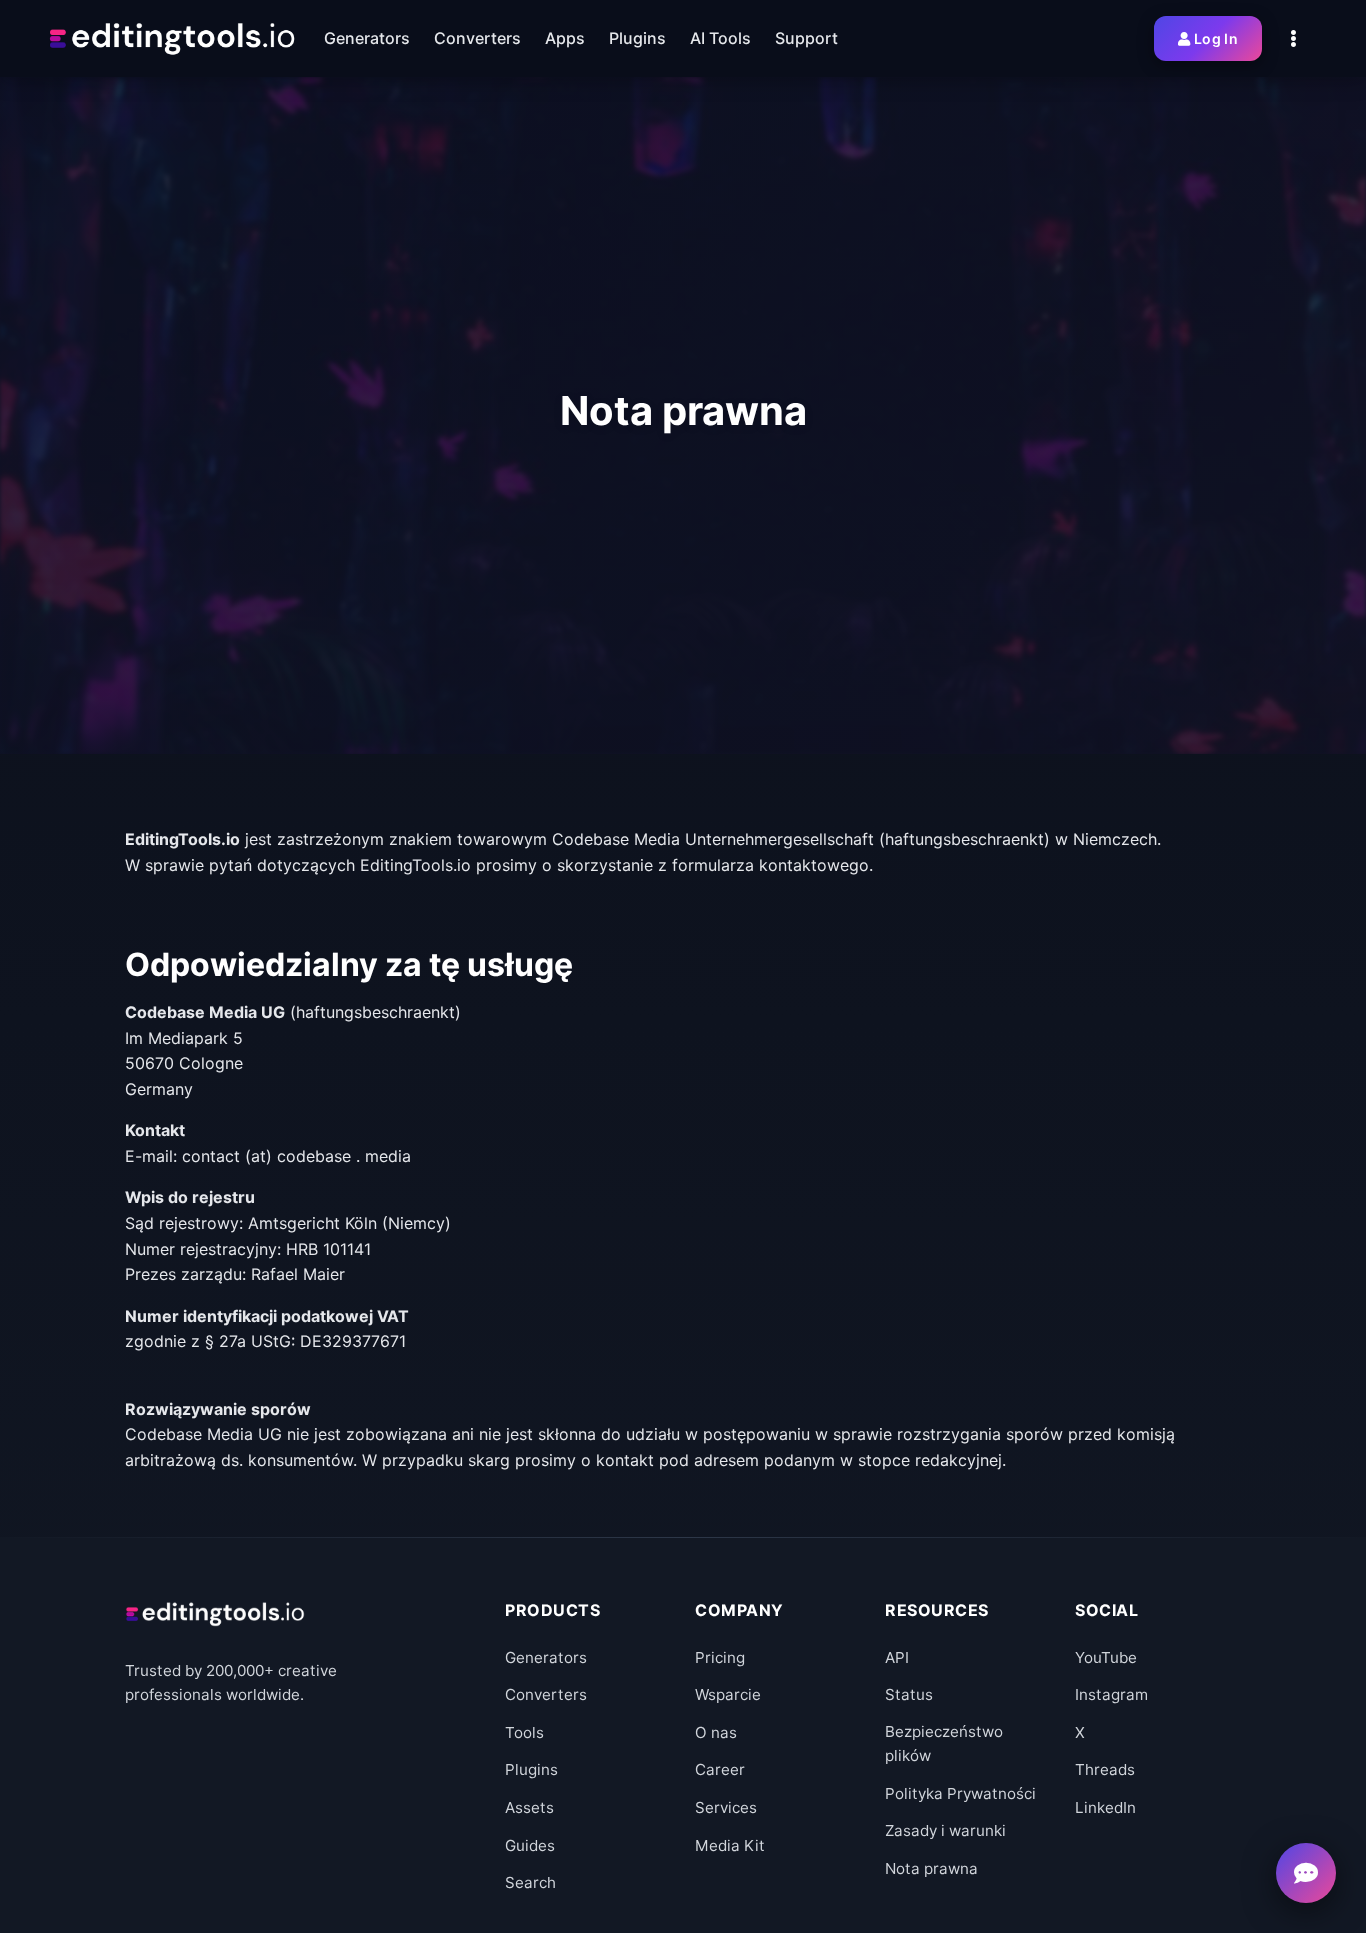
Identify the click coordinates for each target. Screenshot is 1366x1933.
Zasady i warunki (945, 1830)
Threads (1105, 1769)
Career (720, 1769)
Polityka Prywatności (960, 1793)
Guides (530, 1845)
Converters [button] (477, 38)
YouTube (1106, 1657)
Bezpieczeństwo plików (944, 1743)
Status (909, 1694)
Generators (546, 1657)
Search (530, 1882)
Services (726, 1807)
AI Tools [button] (720, 38)
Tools (524, 1732)
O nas (716, 1732)
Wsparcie (728, 1694)
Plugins (531, 1769)
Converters (546, 1694)
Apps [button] (565, 38)
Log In (1216, 38)
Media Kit (730, 1845)
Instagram (1111, 1694)
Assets (529, 1807)
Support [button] (806, 38)
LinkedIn (1105, 1807)
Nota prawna (931, 1868)
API (897, 1657)
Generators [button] (367, 38)
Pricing (720, 1657)
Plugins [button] (637, 38)
